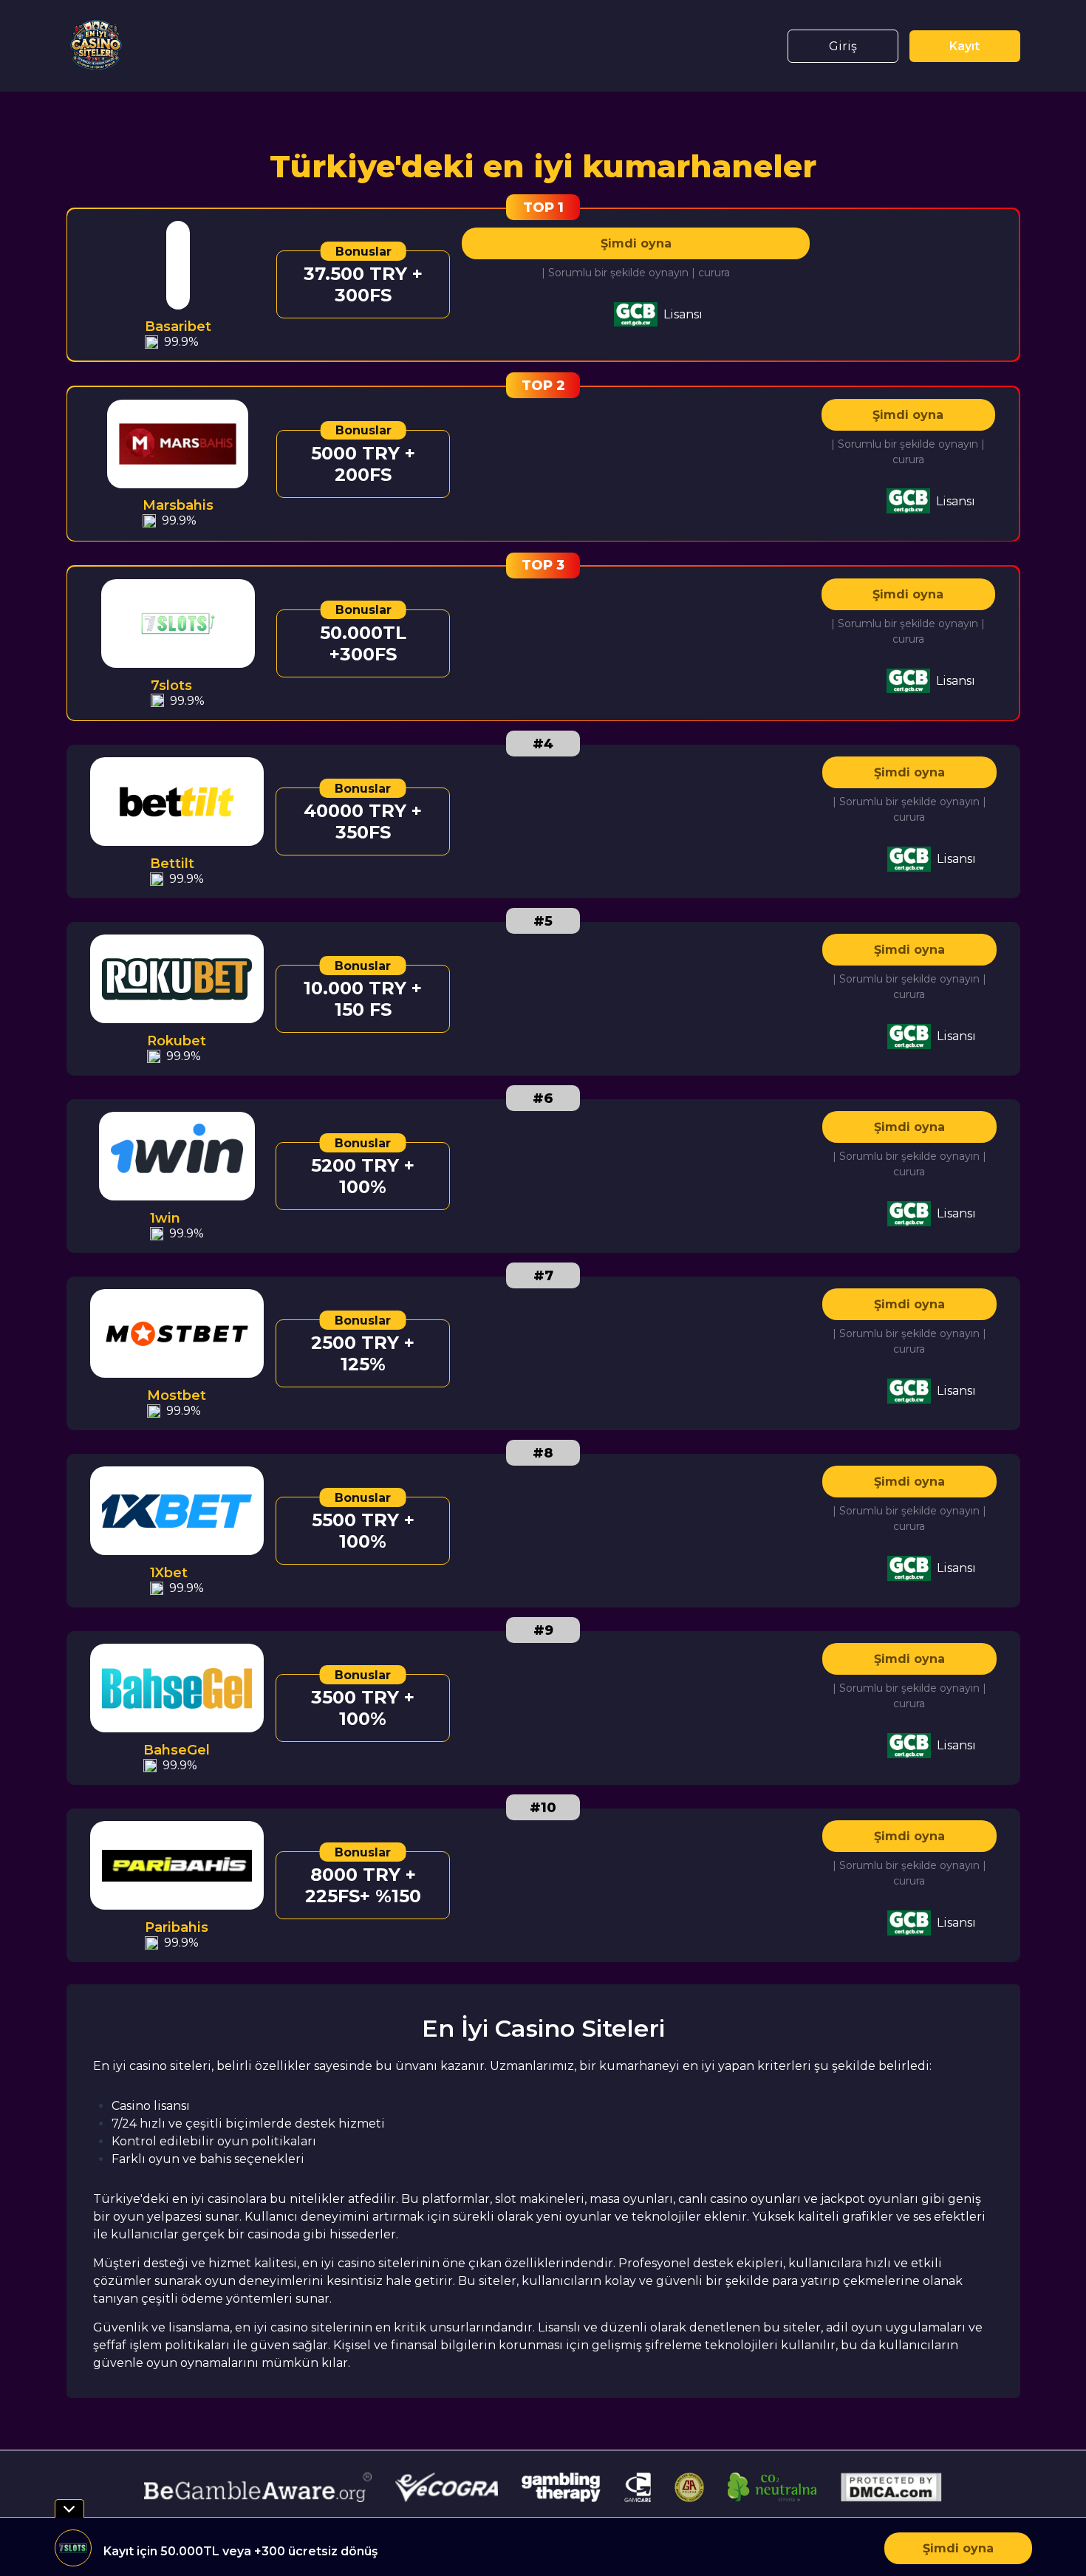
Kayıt (964, 46)
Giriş (843, 46)
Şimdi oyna (636, 243)
